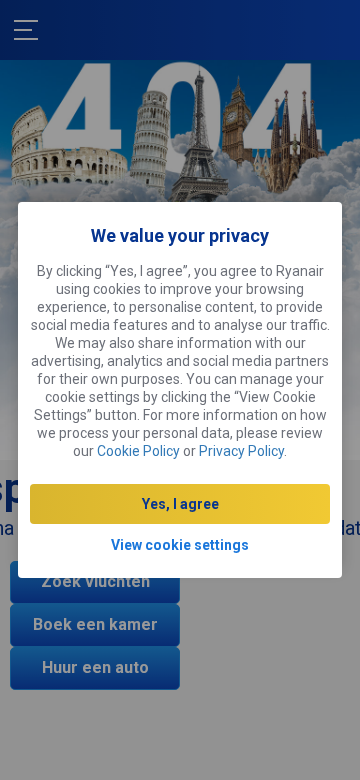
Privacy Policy (241, 451)
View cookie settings (180, 545)
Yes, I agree (180, 504)
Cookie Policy (138, 451)
